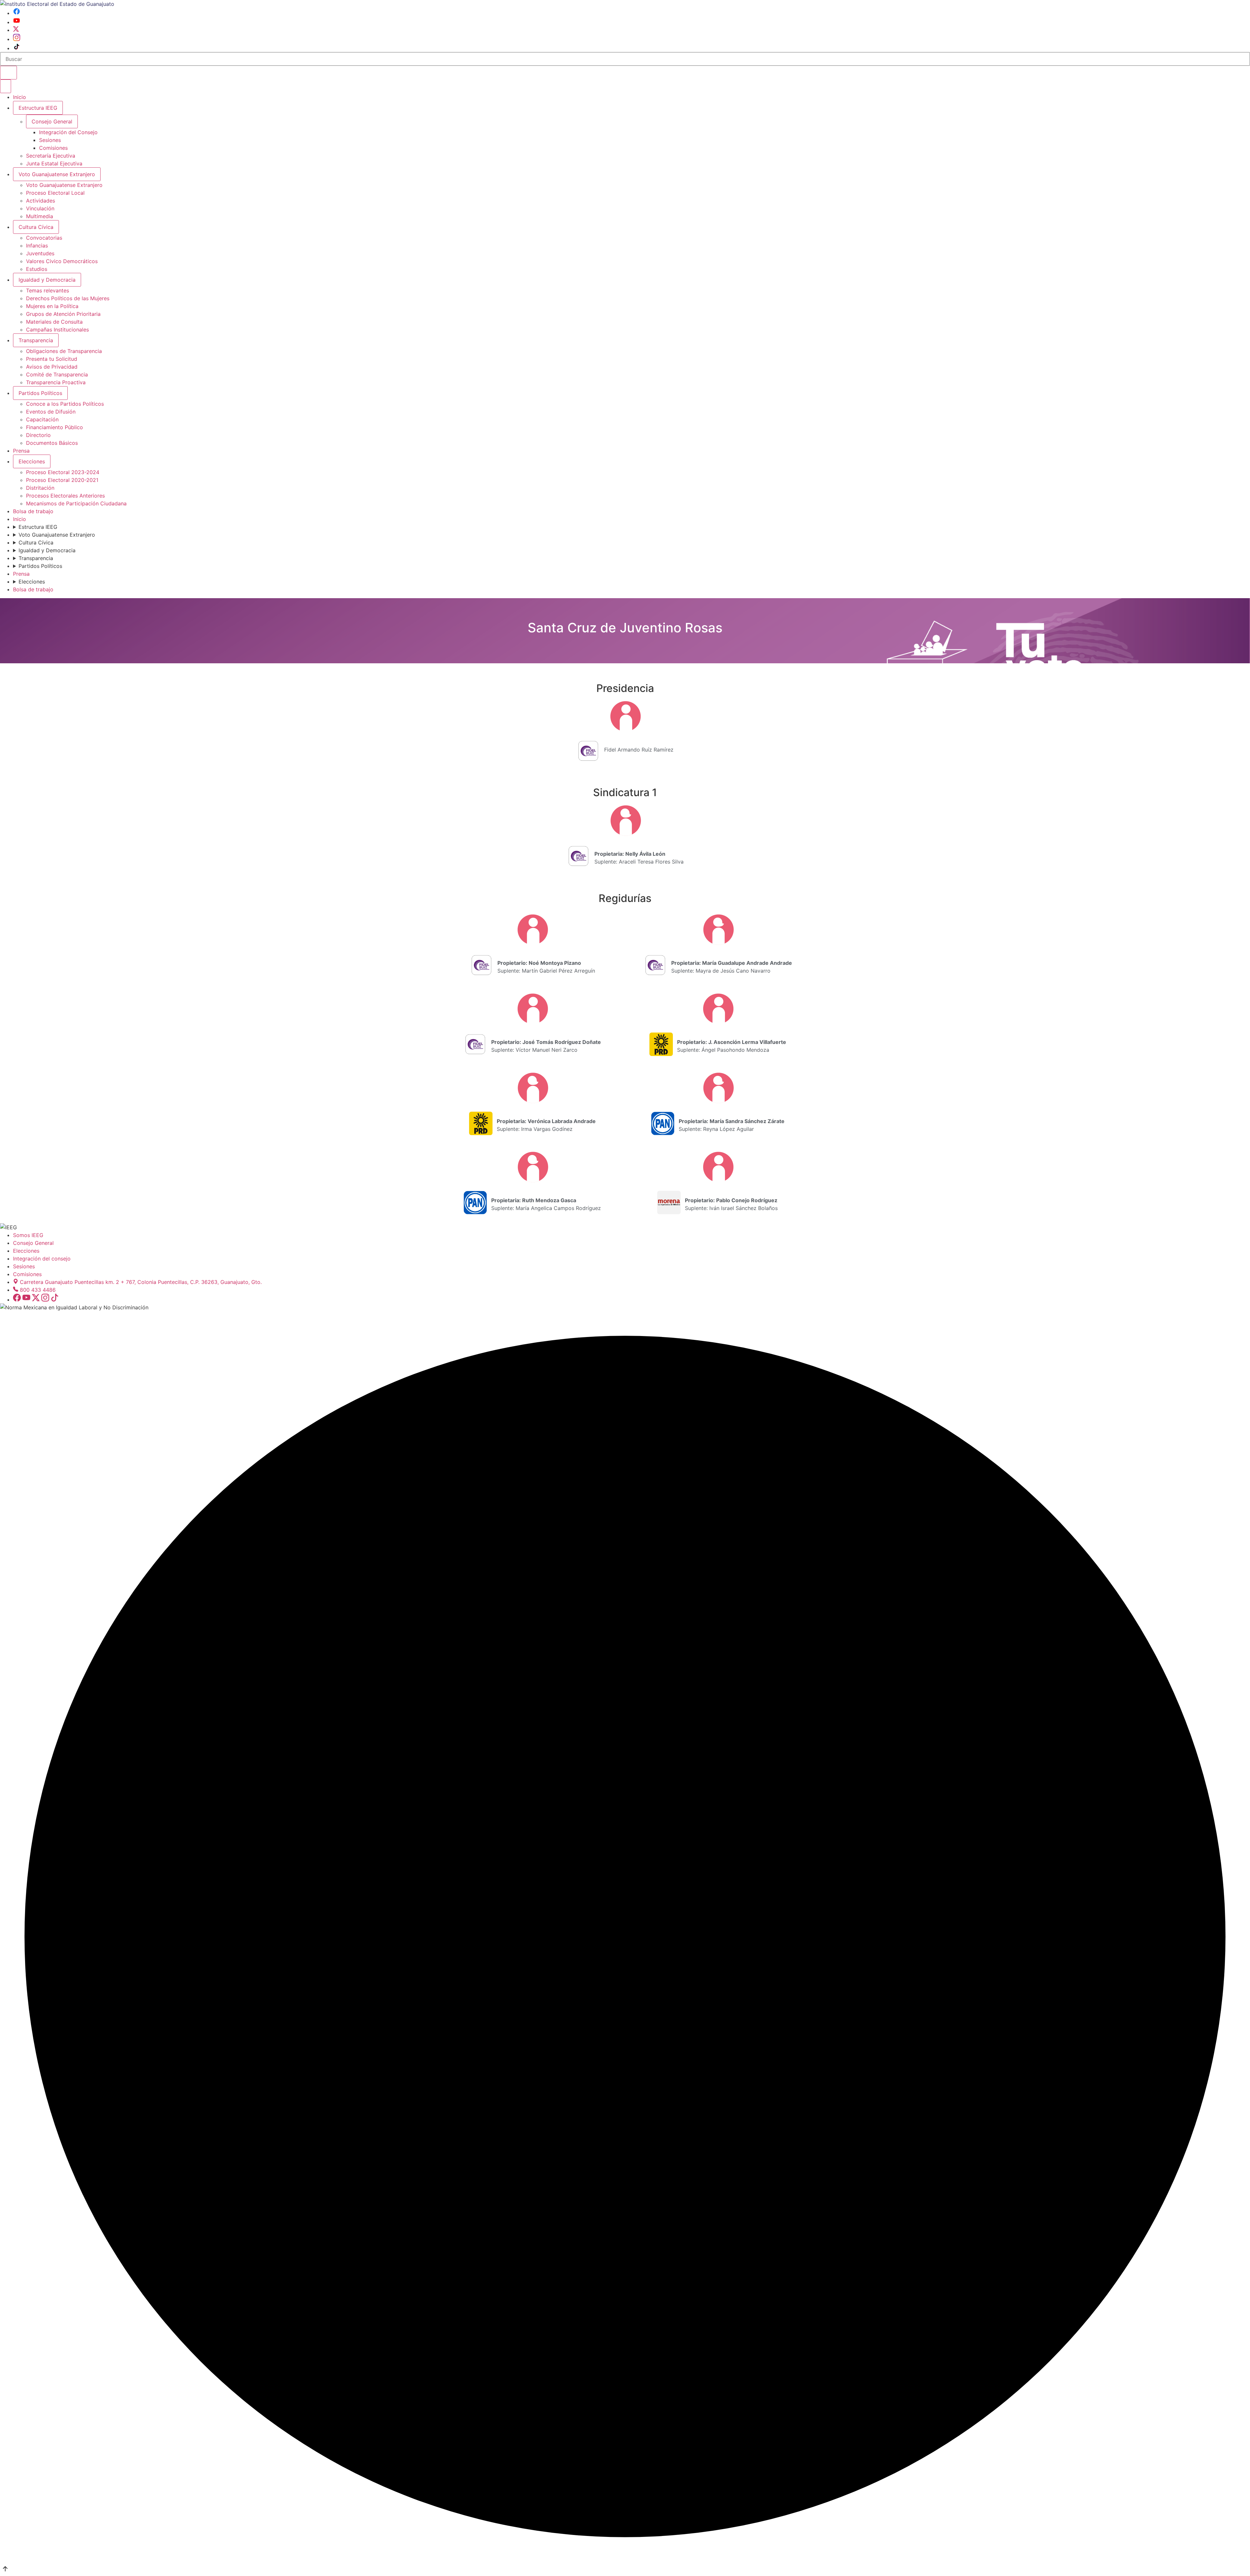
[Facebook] (17, 13)
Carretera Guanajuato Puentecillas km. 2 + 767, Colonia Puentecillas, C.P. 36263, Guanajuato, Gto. (141, 1282)
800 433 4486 (38, 1290)
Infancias (37, 246)
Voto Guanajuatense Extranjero (57, 174)
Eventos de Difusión (51, 412)
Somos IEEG (28, 1235)
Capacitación (42, 419)
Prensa (21, 451)
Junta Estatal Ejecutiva (54, 163)
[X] (16, 30)
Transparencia (36, 340)
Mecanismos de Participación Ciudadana (76, 503)
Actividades (41, 201)
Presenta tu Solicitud (52, 359)
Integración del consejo (42, 1259)
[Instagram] (17, 39)
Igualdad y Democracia (47, 280)
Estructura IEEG (38, 108)
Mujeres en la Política (52, 306)
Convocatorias (44, 238)
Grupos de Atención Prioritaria (63, 314)
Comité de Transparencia (57, 374)
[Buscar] (8, 73)
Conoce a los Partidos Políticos (65, 404)
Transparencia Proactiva (56, 382)
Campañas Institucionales (57, 330)
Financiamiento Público (55, 427)
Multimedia (40, 216)
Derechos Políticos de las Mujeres (68, 298)
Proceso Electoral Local (55, 193)
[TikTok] (17, 48)
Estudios (37, 269)
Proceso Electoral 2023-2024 (63, 472)
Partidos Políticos (40, 393)
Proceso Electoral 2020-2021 (62, 480)
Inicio (20, 97)
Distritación (40, 488)
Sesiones (50, 140)
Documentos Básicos (52, 443)
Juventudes (40, 253)
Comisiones (53, 148)
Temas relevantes (48, 290)
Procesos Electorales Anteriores (65, 496)
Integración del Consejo (68, 132)
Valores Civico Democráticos (62, 261)
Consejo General (33, 1243)
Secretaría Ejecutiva (51, 156)
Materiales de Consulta (54, 322)
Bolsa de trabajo (33, 511)
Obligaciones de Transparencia (64, 351)
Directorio (38, 435)
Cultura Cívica (36, 227)
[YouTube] (17, 22)
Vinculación (40, 208)
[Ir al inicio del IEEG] (57, 4)
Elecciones (32, 461)
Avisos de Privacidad (52, 367)
